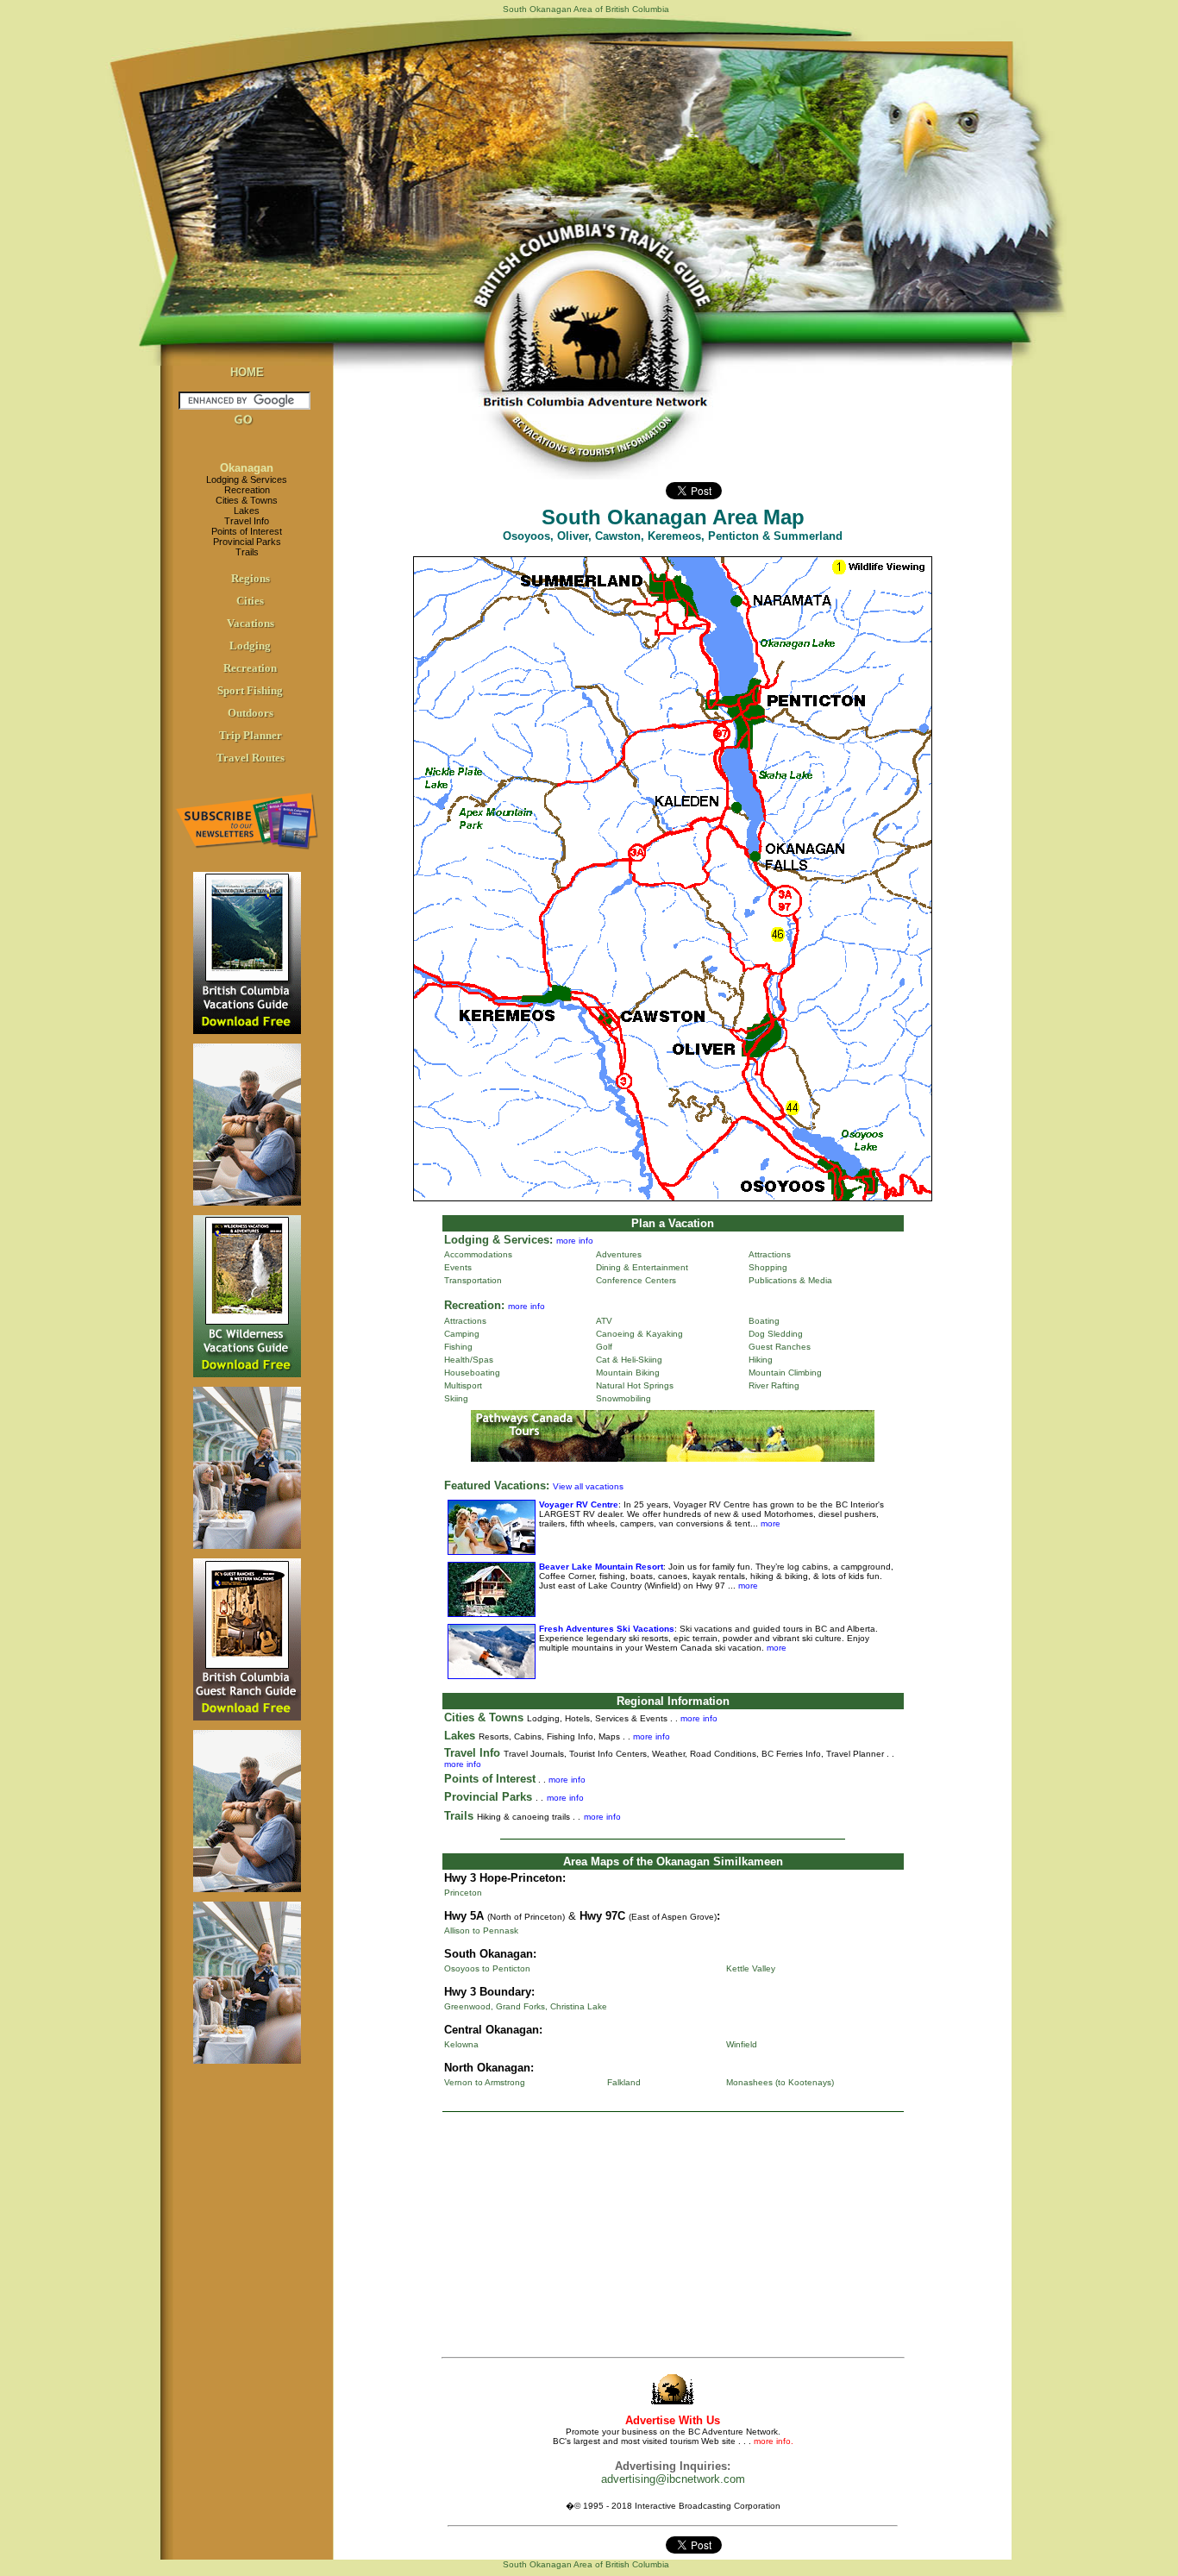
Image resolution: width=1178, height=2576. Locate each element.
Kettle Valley (751, 1968)
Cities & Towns (247, 500)
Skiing (456, 1398)
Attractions (770, 1254)
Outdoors (251, 713)
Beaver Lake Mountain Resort (601, 1567)
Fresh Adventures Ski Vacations (607, 1629)
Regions (251, 578)
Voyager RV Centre (579, 1504)
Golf (604, 1347)
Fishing (458, 1347)
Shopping (768, 1267)
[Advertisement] (673, 2238)
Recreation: (474, 1305)
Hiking (761, 1360)
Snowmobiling (623, 1398)
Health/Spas (469, 1360)
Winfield (742, 2044)
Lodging (250, 646)
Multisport (463, 1385)
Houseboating (472, 1373)
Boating (764, 1321)
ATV (604, 1321)
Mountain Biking (628, 1373)
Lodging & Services (247, 479)
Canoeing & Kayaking (639, 1334)
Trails (247, 552)
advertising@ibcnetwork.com (673, 2479)
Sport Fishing (250, 690)
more (769, 1523)
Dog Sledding (776, 1334)
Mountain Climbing (785, 1373)
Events (458, 1267)
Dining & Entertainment (642, 1267)
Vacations (251, 623)
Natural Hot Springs (635, 1385)
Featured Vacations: (497, 1485)
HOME (247, 372)
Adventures (619, 1254)
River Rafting (774, 1385)
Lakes (247, 511)
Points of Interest (247, 531)
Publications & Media (790, 1280)
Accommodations (478, 1254)
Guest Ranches (780, 1347)
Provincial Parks (247, 542)
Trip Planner (251, 735)
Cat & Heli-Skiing (629, 1360)
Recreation (247, 490)
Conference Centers (636, 1280)
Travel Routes (251, 758)
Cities (250, 601)
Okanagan (247, 468)
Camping (462, 1334)
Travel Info (247, 521)
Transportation (473, 1280)
